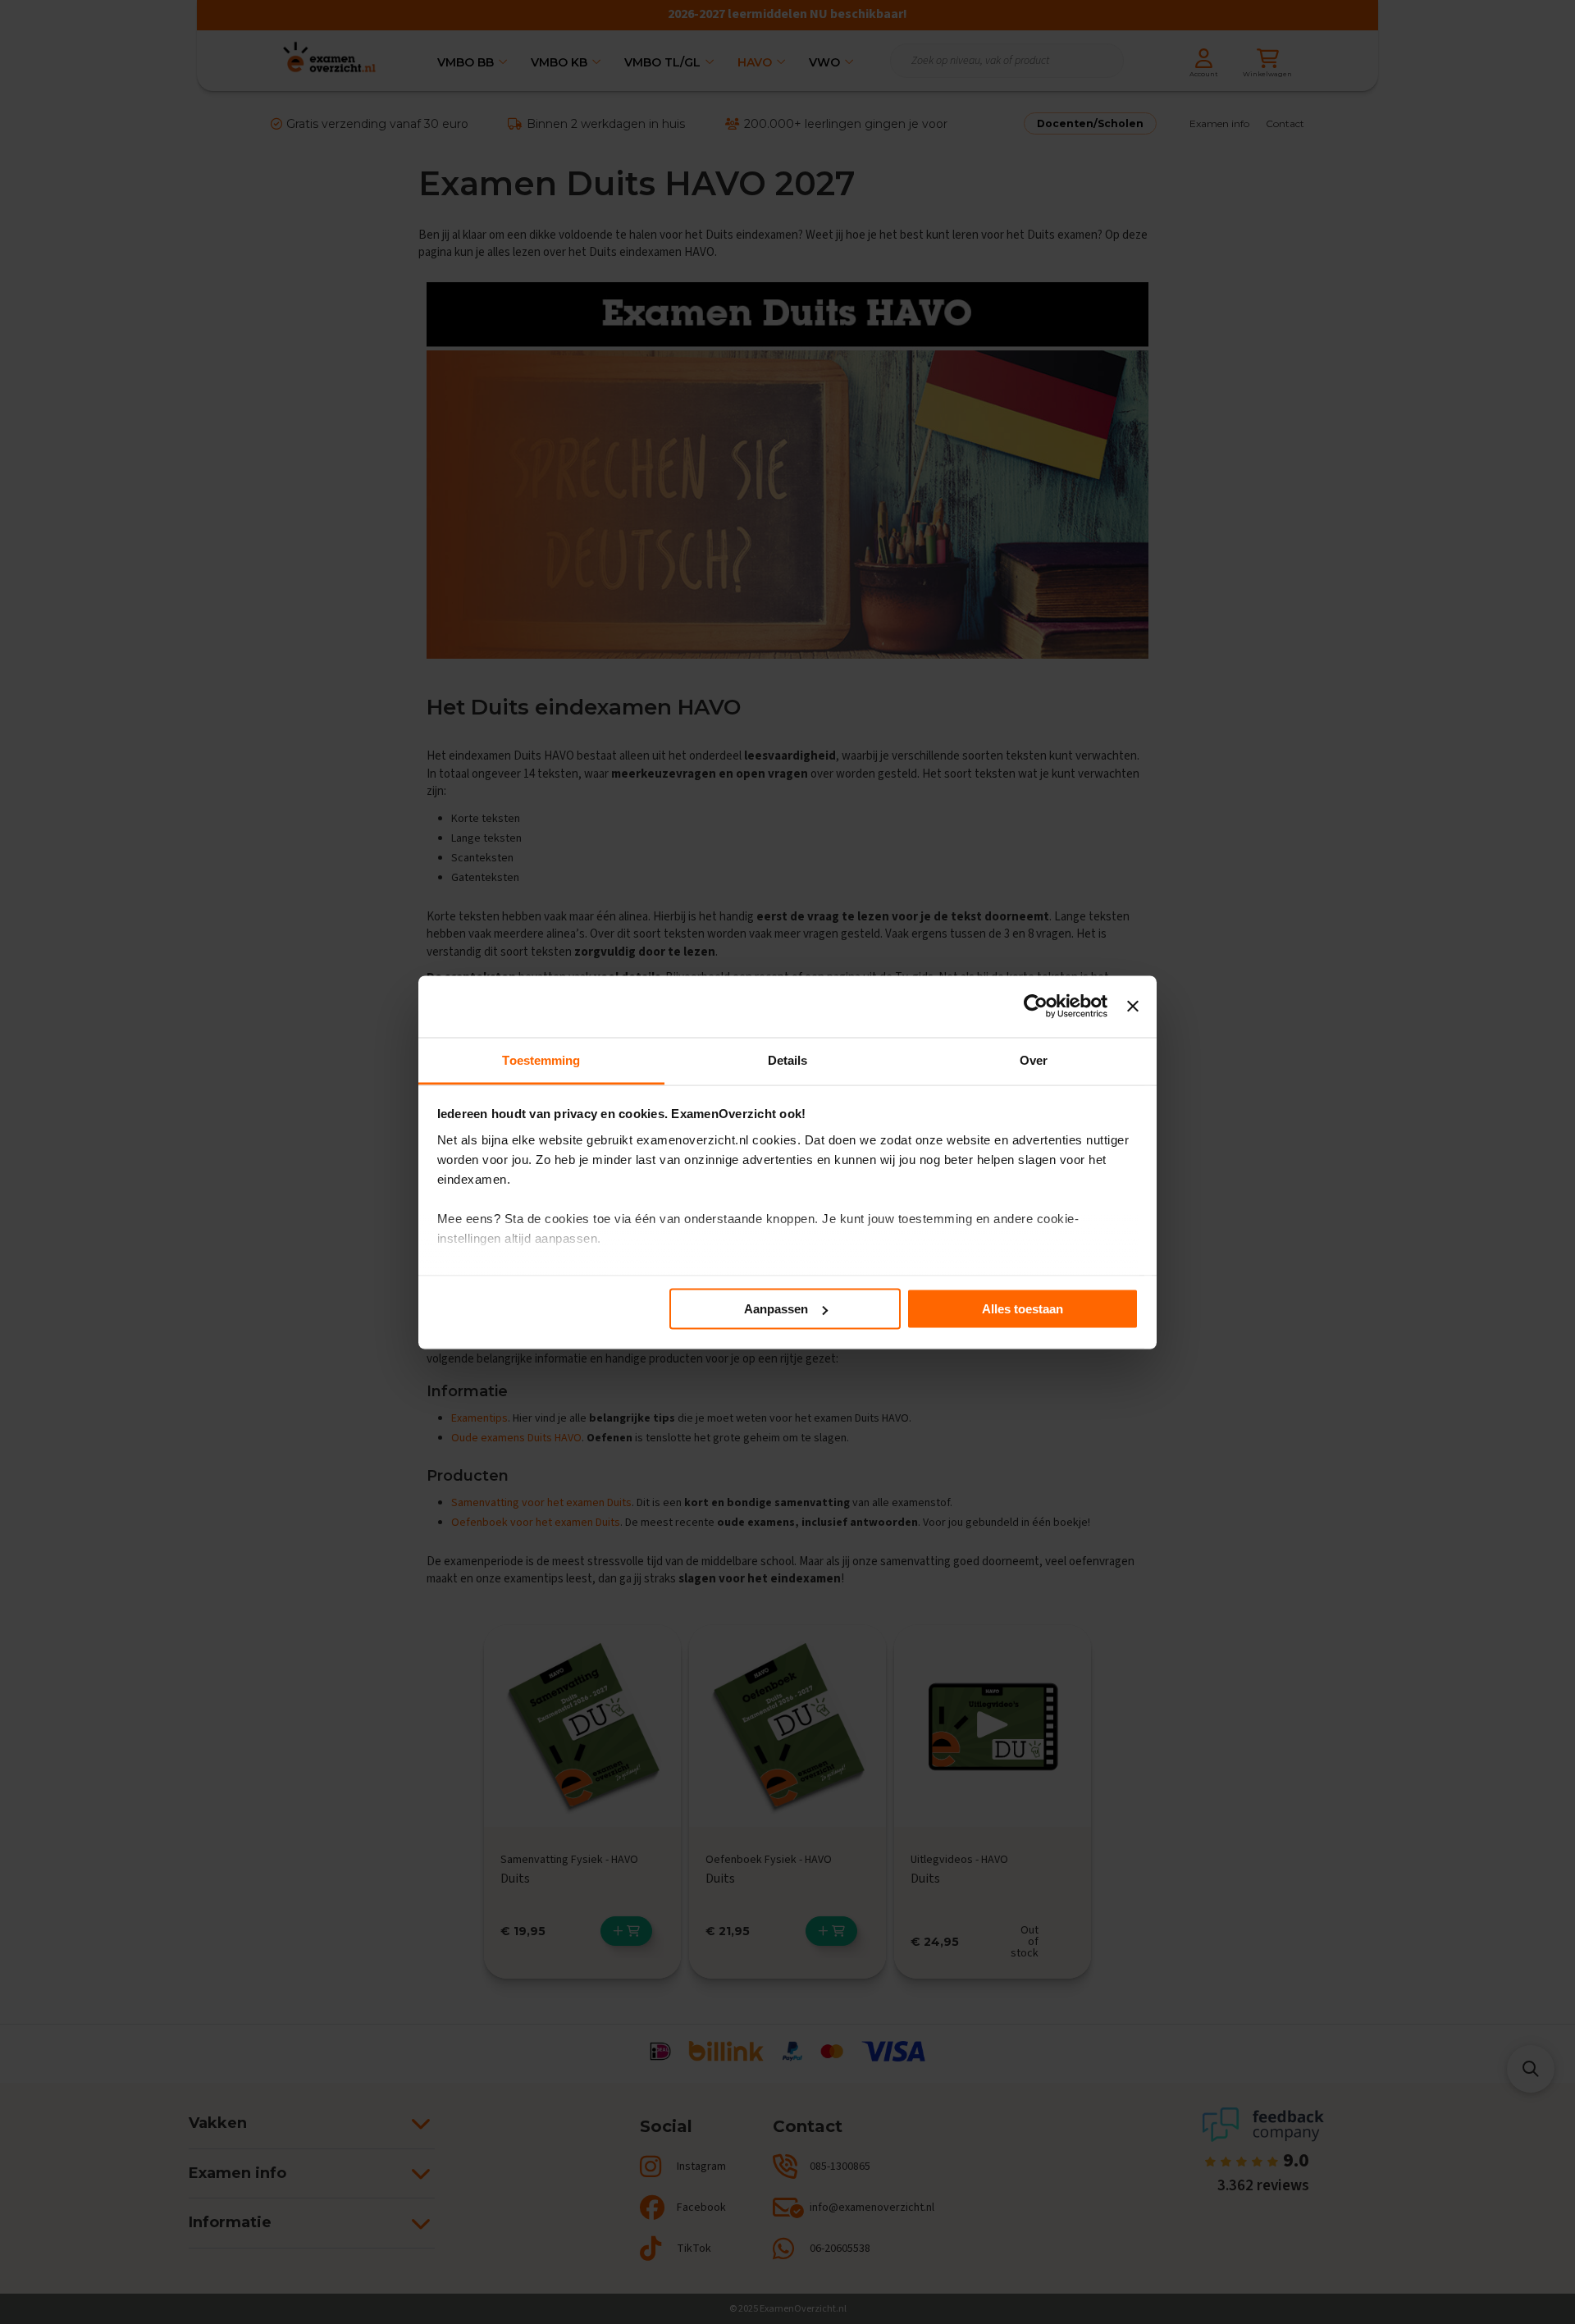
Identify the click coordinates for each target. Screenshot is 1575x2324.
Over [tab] (1034, 1059)
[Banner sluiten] (1133, 1007)
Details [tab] (788, 1059)
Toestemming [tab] (541, 1059)
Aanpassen (776, 1309)
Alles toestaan (1023, 1309)
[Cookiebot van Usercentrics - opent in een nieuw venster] (1036, 1007)
